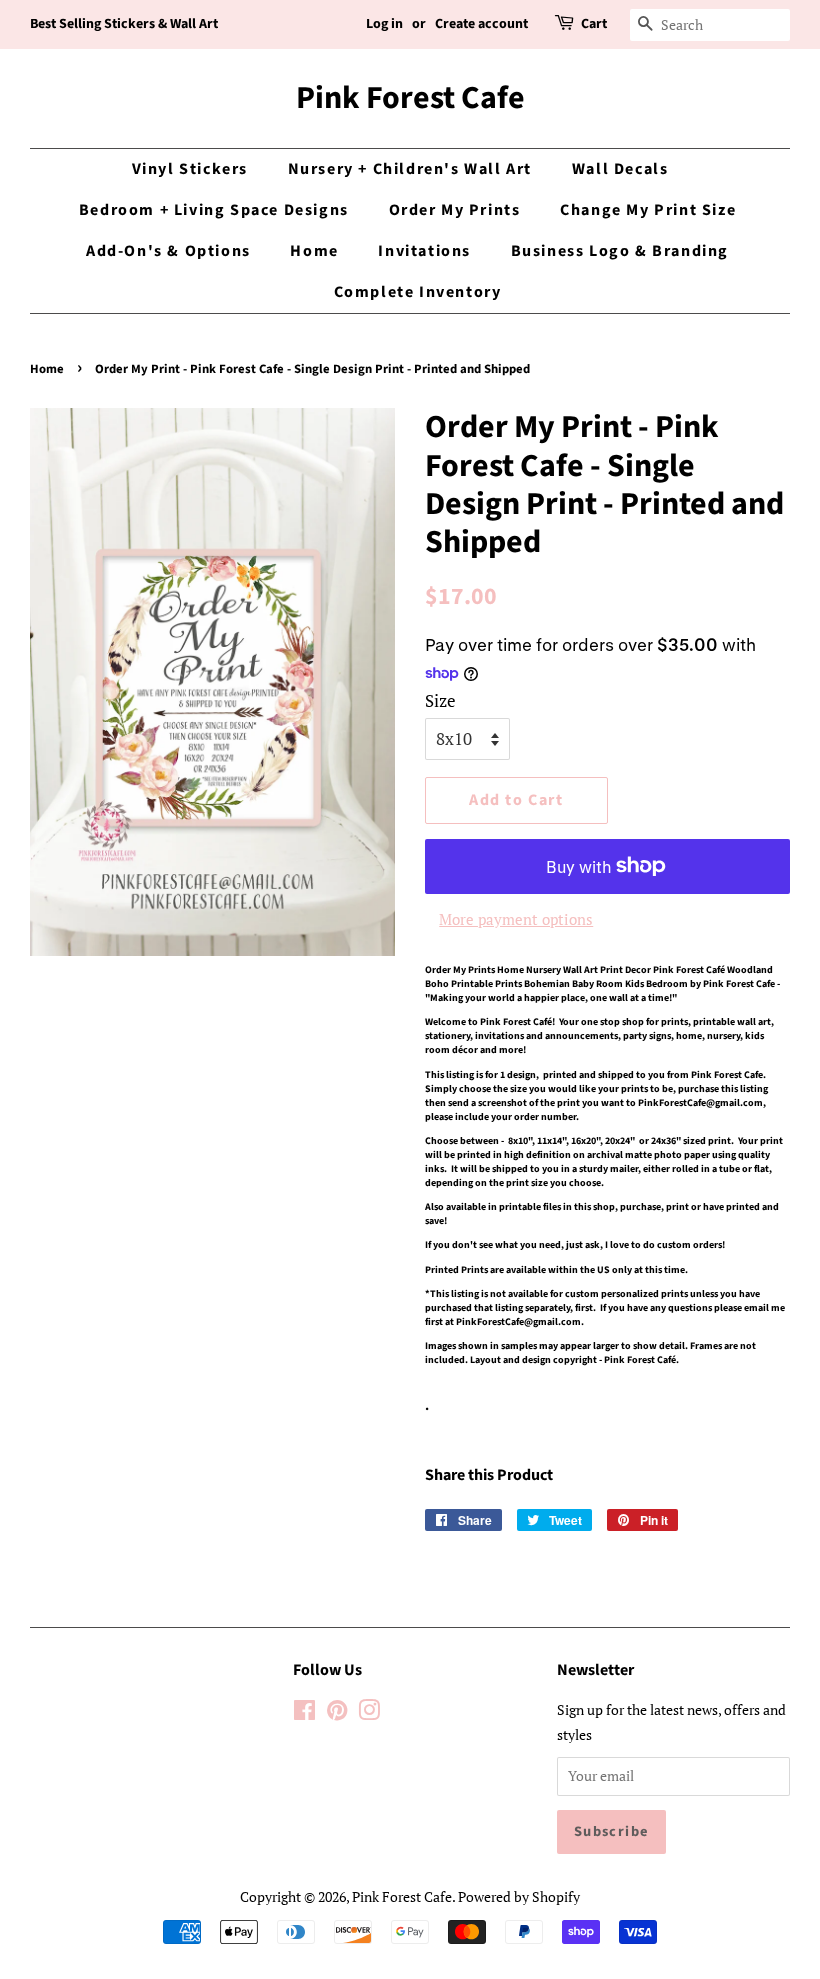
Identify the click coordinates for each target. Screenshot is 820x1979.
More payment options (516, 919)
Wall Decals (620, 169)
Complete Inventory (418, 292)
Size (440, 700)
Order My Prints (455, 210)
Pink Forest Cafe (410, 98)
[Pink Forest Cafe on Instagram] (369, 1713)
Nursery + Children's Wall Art (410, 169)
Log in (384, 24)
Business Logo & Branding (620, 251)
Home (314, 251)
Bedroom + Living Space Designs (214, 210)
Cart (594, 24)
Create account (481, 24)
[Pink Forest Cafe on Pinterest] (337, 1713)
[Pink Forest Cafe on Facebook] (304, 1713)
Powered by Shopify (519, 1896)
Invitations (424, 251)
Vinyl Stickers (190, 169)
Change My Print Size (648, 210)
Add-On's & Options (168, 251)
